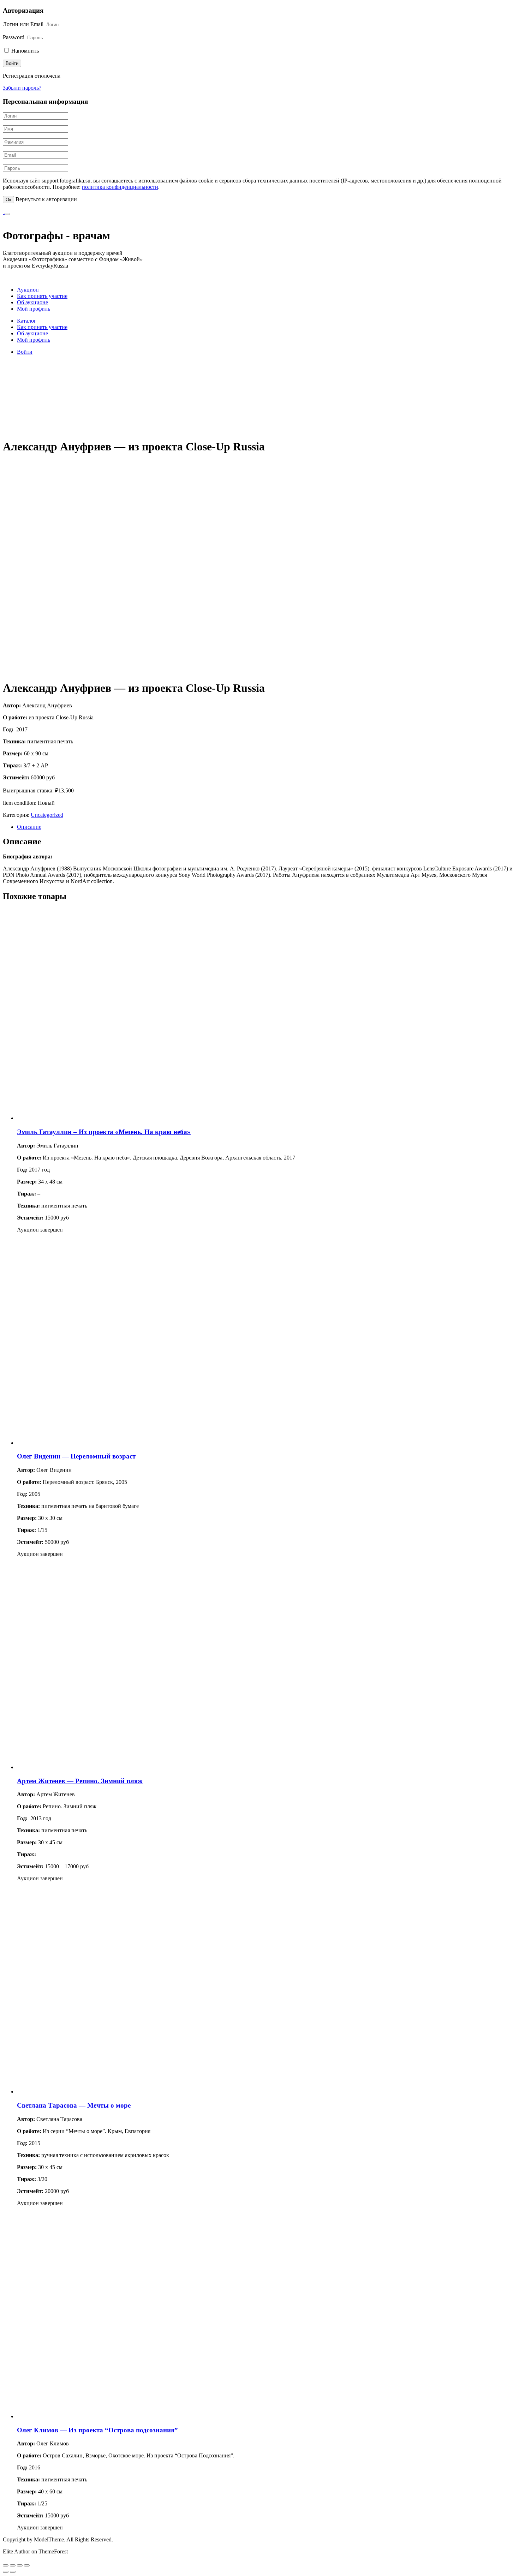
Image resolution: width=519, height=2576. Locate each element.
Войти (25, 352)
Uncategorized (47, 815)
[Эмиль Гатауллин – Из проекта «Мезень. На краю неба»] (123, 1118)
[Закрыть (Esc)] (6, 2565)
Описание (29, 827)
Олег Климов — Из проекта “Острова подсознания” (97, 2430)
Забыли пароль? (22, 88)
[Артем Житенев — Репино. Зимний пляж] (123, 1767)
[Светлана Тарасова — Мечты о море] (123, 2092)
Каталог (27, 321)
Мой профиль (34, 309)
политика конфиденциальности (120, 187)
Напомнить (24, 51)
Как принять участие (42, 296)
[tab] (267, 827)
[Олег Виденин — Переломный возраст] (123, 1443)
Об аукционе (32, 302)
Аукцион (28, 290)
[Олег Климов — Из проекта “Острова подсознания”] (123, 2416)
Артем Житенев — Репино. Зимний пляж (80, 1781)
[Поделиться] (13, 2565)
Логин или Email (23, 24)
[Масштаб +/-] (27, 2565)
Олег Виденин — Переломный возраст (76, 1456)
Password (14, 37)
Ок (8, 200)
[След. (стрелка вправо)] (13, 2572)
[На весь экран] (20, 2565)
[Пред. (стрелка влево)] (6, 2572)
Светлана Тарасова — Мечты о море (74, 2105)
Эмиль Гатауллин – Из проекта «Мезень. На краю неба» (104, 1132)
